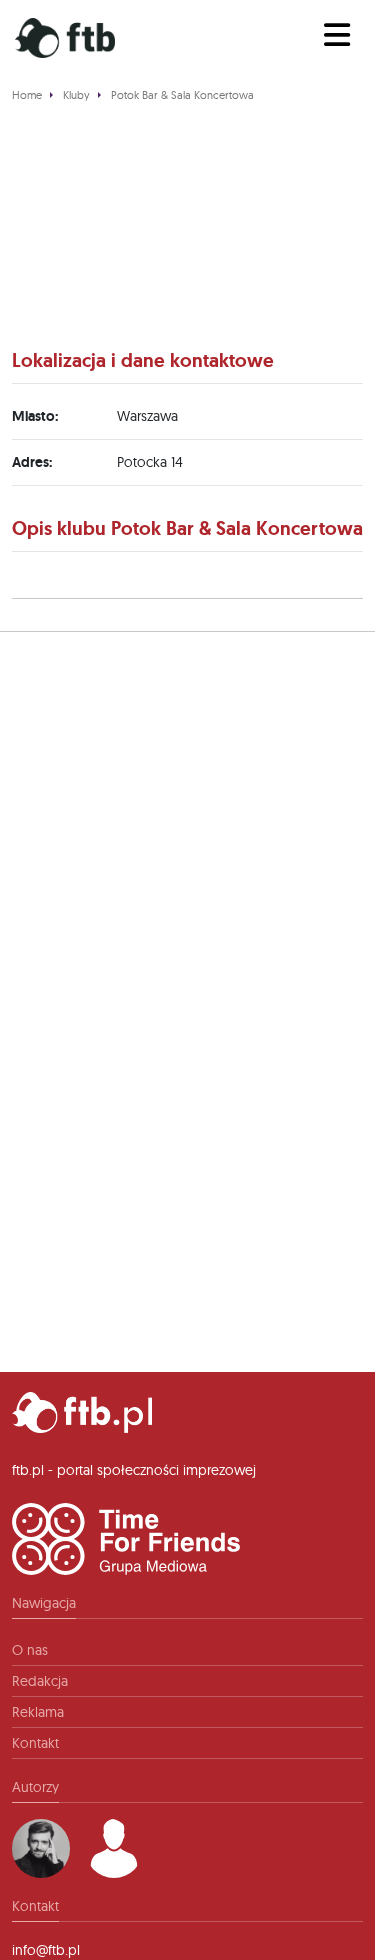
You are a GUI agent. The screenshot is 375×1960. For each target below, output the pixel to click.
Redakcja (40, 1681)
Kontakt (35, 1743)
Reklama (38, 1712)
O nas (30, 1650)
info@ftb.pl (46, 1950)
